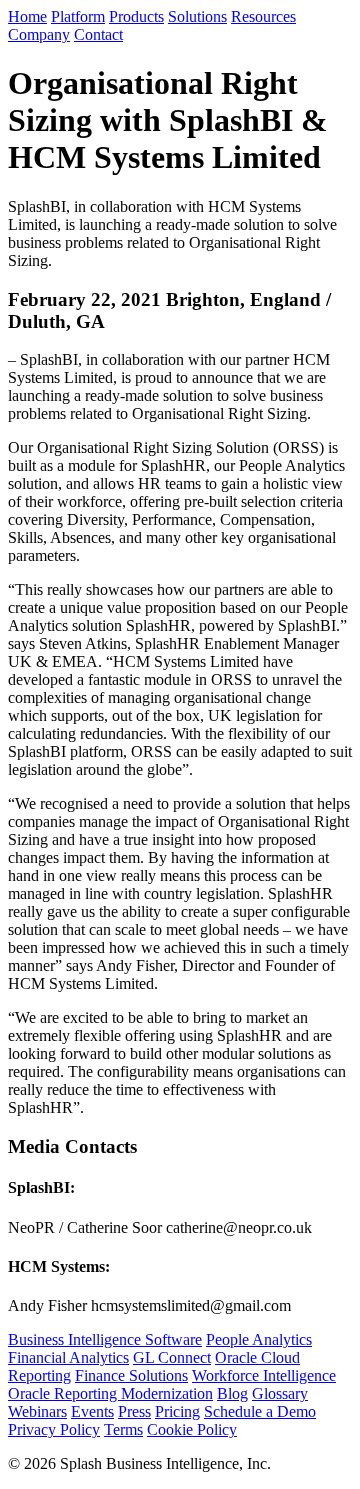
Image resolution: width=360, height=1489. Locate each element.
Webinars (37, 1411)
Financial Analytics (68, 1357)
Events (92, 1411)
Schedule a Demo (260, 1411)
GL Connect (172, 1357)
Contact (98, 34)
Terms (123, 1429)
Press (134, 1411)
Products (136, 16)
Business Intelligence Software (105, 1339)
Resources (263, 16)
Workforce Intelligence (264, 1375)
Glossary (280, 1393)
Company (39, 34)
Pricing (177, 1411)
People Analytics (259, 1339)
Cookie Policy (192, 1429)
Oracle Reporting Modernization (110, 1393)
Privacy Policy (54, 1429)
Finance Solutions (131, 1375)
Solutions (197, 16)
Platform (78, 16)
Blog (232, 1393)
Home (27, 16)
